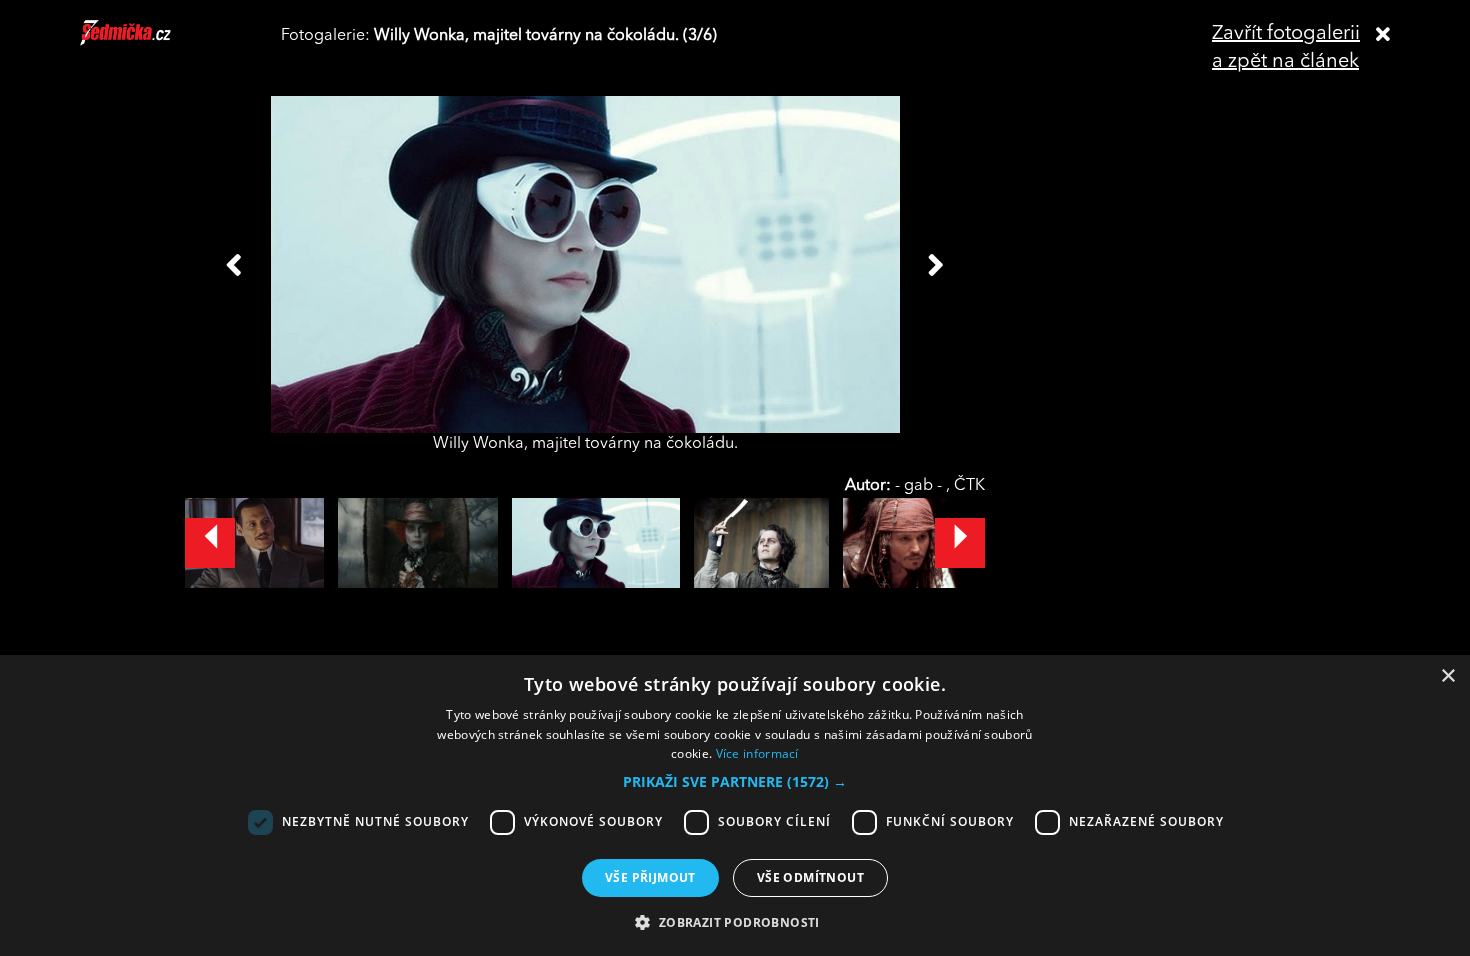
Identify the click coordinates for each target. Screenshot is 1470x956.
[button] (735, 782)
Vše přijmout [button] (650, 877)
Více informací (757, 753)
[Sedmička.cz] (150, 42)
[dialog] (735, 805)
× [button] (1447, 676)
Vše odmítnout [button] (810, 877)
